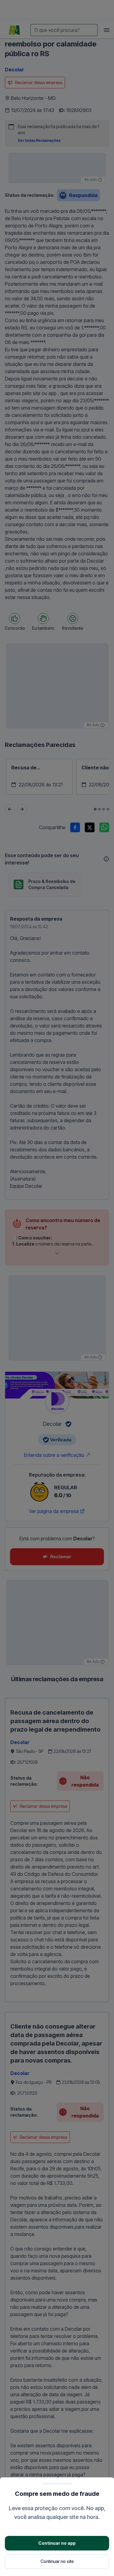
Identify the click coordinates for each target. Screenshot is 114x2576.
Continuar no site (57, 2561)
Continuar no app (57, 2543)
